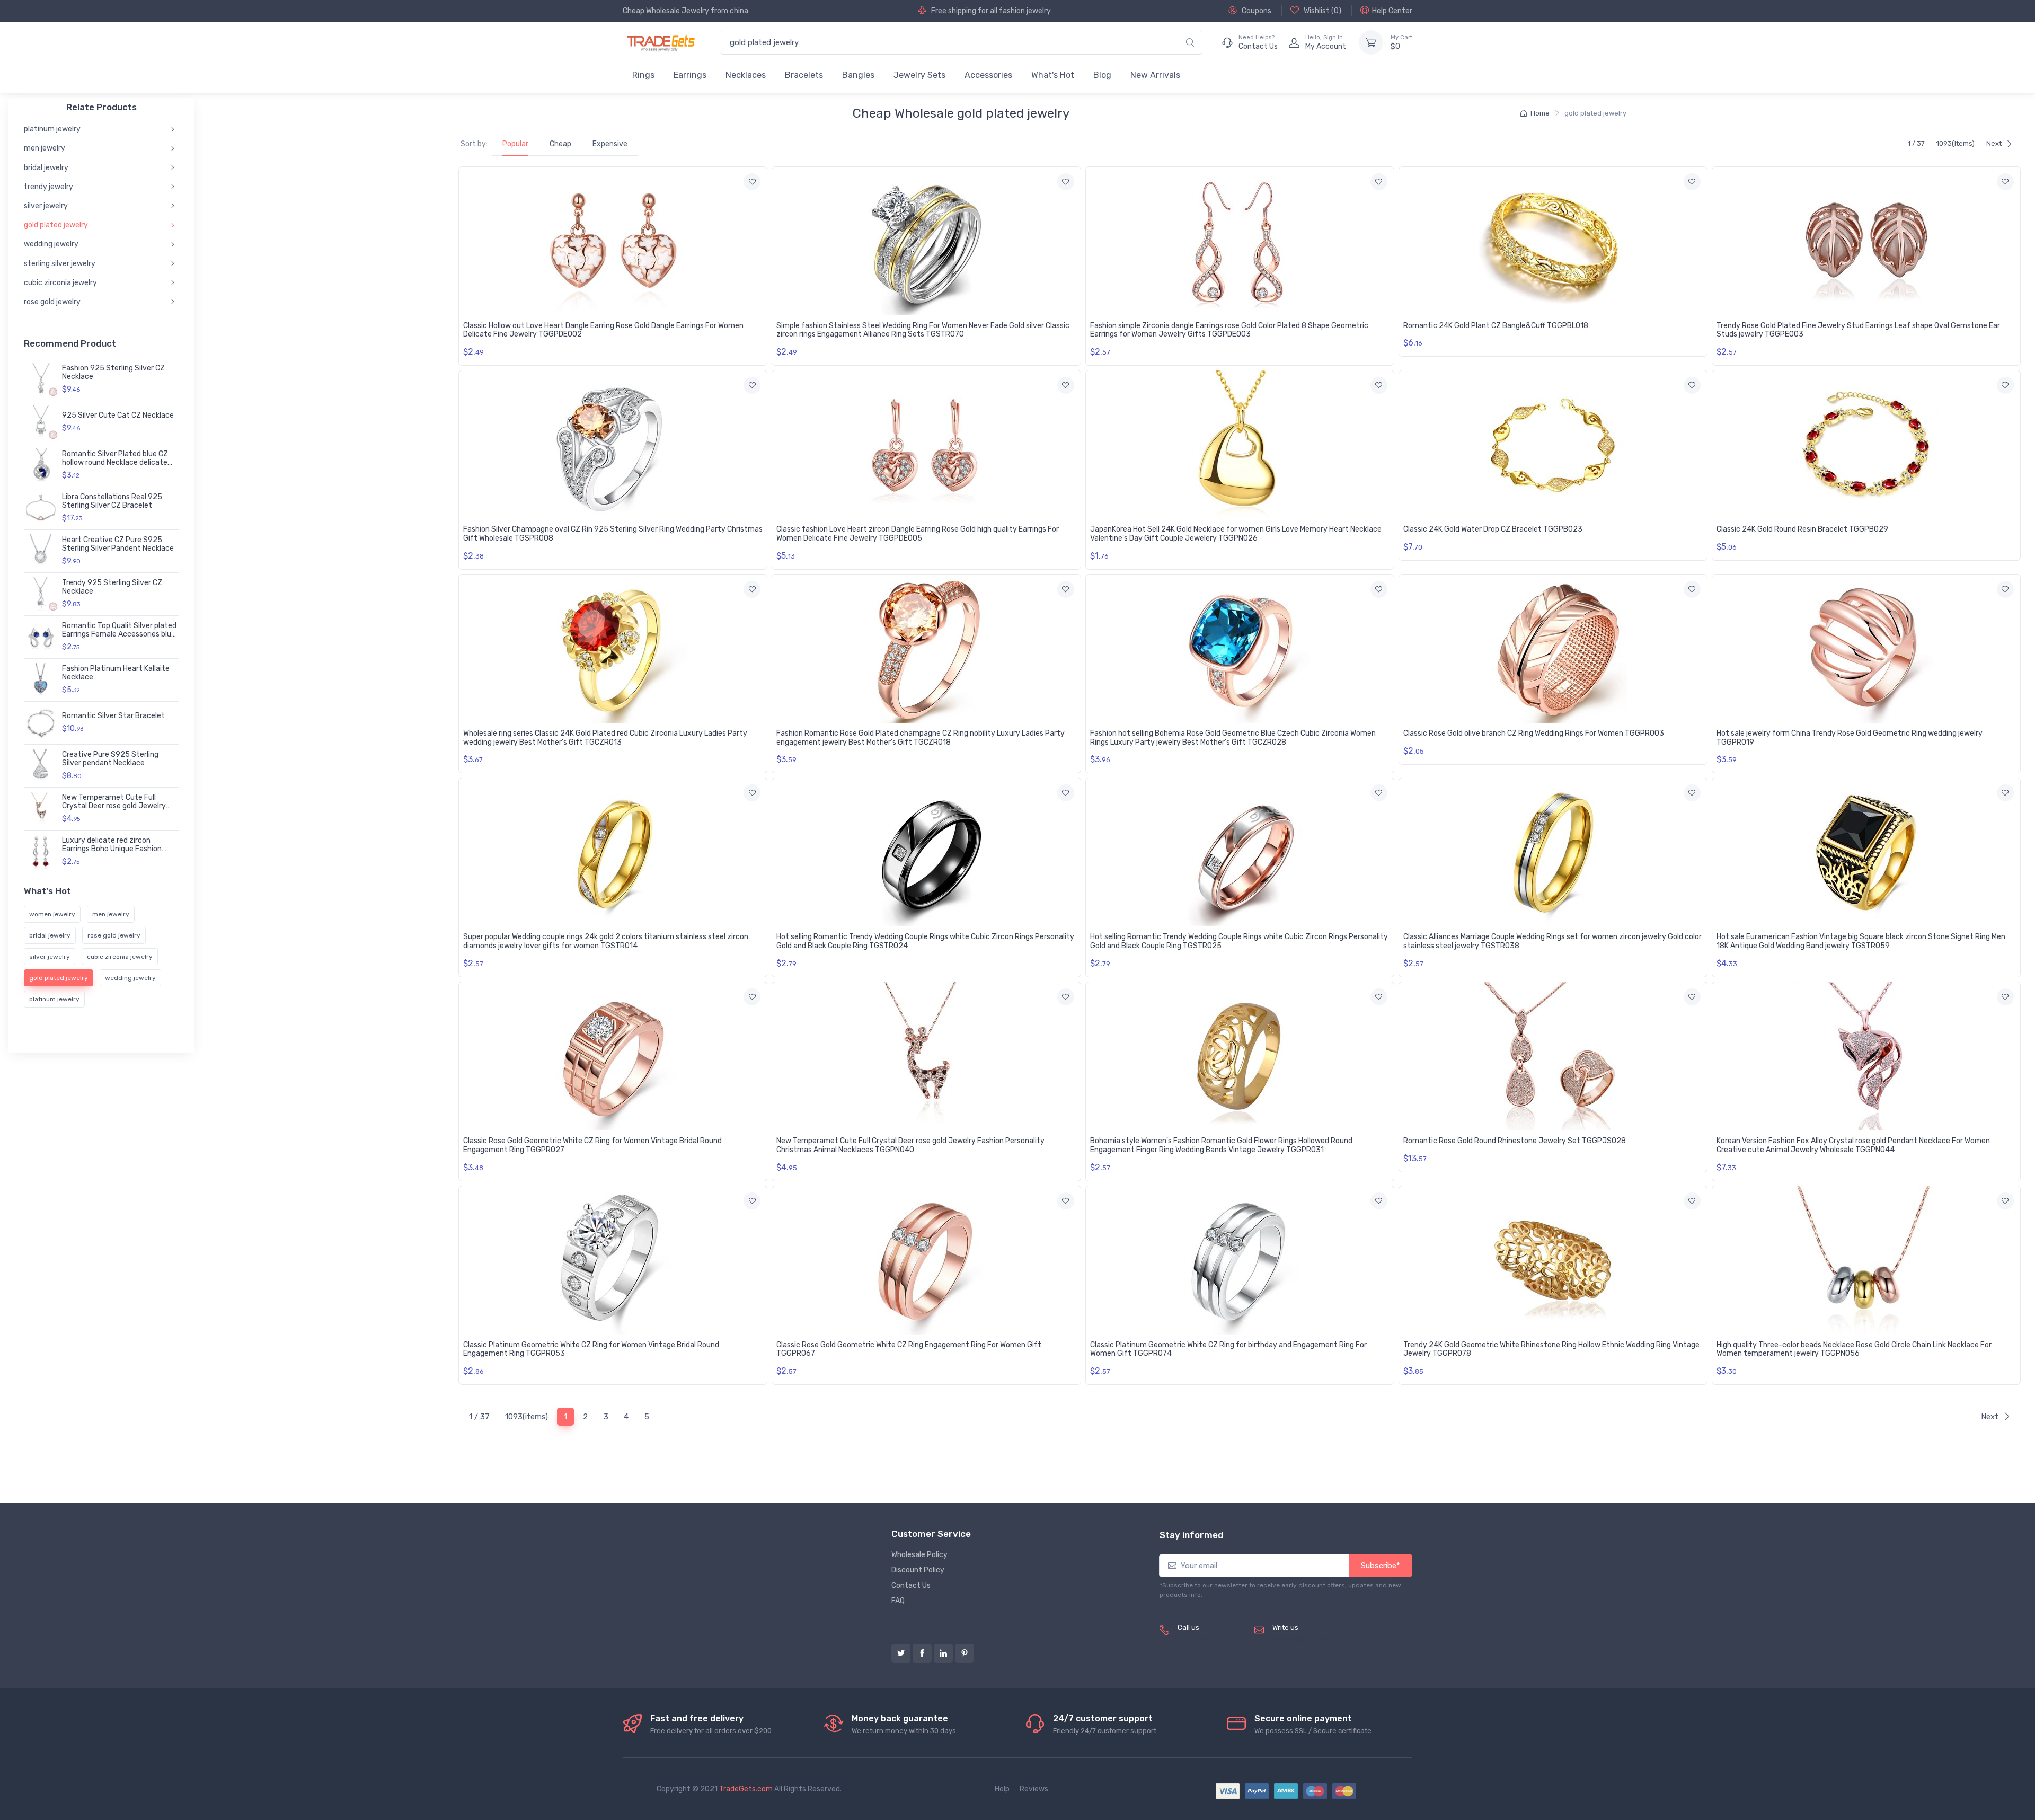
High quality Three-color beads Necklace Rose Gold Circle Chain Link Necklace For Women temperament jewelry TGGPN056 (1854, 1349)
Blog (1102, 75)
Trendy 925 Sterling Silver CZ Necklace (112, 587)
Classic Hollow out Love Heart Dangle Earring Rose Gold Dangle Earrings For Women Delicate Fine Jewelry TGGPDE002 (603, 330)
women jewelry (52, 914)
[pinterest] (965, 1653)
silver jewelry (46, 206)
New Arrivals (1155, 75)
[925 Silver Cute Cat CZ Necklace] (41, 422)
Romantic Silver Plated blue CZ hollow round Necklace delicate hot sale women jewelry (115, 463)
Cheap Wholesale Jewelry (666, 11)
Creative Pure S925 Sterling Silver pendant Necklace (110, 759)
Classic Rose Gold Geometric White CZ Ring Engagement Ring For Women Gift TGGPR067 (909, 1349)
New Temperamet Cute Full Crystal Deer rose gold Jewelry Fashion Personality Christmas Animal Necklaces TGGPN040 (910, 1145)
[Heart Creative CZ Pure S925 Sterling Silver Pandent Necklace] (41, 551)
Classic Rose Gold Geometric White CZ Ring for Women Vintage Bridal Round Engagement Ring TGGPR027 (592, 1145)
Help (1002, 1789)
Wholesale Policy (919, 1555)
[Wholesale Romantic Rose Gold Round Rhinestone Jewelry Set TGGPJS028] (1553, 1056)
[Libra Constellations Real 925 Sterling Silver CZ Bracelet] (41, 508)
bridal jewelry (46, 167)
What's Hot (1053, 75)
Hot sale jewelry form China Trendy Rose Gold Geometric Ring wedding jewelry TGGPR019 (1850, 738)
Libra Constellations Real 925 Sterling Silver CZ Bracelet (112, 501)
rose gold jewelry (52, 302)
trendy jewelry (48, 187)
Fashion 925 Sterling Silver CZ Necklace (113, 373)
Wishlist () (1322, 11)
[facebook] (922, 1653)
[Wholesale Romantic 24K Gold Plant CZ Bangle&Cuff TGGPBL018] (1553, 241)
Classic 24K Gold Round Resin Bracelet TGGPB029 (1802, 529)
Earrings (690, 75)
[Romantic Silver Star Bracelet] (41, 723)
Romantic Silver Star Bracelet (113, 716)
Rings (643, 75)
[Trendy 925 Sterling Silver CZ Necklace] (41, 594)
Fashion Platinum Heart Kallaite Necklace (116, 673)
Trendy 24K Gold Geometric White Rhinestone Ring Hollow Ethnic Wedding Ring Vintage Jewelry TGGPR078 (1551, 1349)
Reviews (1034, 1789)
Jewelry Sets (919, 75)
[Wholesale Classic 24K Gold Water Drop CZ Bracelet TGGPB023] (1553, 445)
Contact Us (911, 1585)
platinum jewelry (52, 129)
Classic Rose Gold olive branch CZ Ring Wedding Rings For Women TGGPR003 (1534, 733)
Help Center (1392, 11)
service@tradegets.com (1314, 1639)
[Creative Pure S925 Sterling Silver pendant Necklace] (41, 766)
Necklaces (746, 75)
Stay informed (1191, 1535)
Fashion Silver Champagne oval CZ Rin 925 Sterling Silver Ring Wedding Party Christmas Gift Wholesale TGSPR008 (613, 534)
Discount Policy (918, 1570)
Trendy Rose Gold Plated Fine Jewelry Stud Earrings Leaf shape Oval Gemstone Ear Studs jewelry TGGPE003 (1858, 330)
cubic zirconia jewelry (60, 283)
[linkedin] (943, 1653)
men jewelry (45, 148)
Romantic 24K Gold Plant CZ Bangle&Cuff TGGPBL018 (1496, 326)
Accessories (988, 75)
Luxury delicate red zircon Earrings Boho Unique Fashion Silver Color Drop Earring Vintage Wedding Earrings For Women (117, 854)
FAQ (898, 1601)
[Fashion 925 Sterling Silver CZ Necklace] (41, 379)
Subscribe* (1381, 1566)
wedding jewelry (51, 244)
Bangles (858, 75)
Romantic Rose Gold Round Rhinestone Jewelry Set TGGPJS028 (1515, 1141)
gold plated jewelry (56, 225)
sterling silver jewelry (60, 263)
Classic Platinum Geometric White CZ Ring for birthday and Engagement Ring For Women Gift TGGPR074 (1228, 1349)
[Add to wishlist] (752, 182)
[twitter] (901, 1653)
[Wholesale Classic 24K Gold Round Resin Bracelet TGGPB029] (1866, 445)
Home (1540, 113)
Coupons (1256, 11)
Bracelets (804, 75)
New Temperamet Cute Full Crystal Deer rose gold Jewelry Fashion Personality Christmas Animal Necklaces (114, 811)
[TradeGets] (661, 43)
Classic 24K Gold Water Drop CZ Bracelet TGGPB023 (1493, 529)
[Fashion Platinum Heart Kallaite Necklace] (41, 680)
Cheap (560, 144)
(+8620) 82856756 (1212, 1639)
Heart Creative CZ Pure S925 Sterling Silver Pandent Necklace (118, 544)
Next (1994, 143)
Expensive (610, 144)
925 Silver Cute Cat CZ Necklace (118, 415)
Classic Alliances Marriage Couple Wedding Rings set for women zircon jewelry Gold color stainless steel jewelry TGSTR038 (1552, 941)
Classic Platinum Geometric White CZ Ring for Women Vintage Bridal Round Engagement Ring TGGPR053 (591, 1349)
